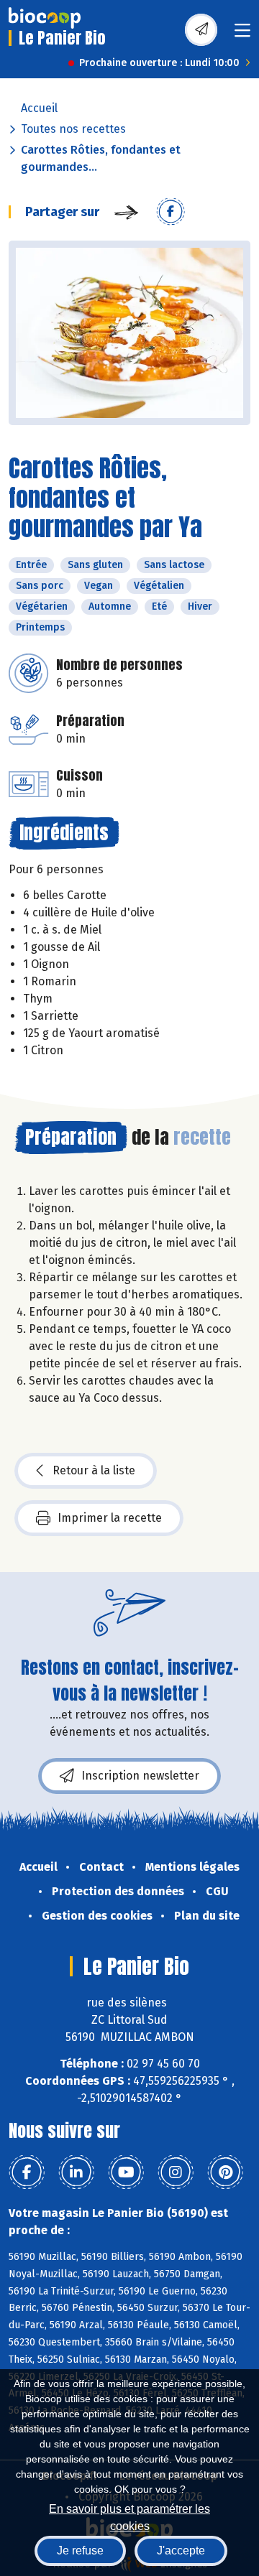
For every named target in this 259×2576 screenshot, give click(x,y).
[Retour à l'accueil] (45, 18)
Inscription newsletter (140, 1776)
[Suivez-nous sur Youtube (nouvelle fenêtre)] (126, 2172)
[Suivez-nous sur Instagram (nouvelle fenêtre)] (176, 2172)
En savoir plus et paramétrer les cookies (129, 2516)
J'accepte (181, 2551)
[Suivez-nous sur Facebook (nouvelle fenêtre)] (27, 2172)
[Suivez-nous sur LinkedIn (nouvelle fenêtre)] (76, 2172)
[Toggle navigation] (242, 35)
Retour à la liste (94, 1470)
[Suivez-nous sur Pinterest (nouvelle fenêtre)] (225, 2172)
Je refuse (80, 2551)
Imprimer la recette (110, 1518)
